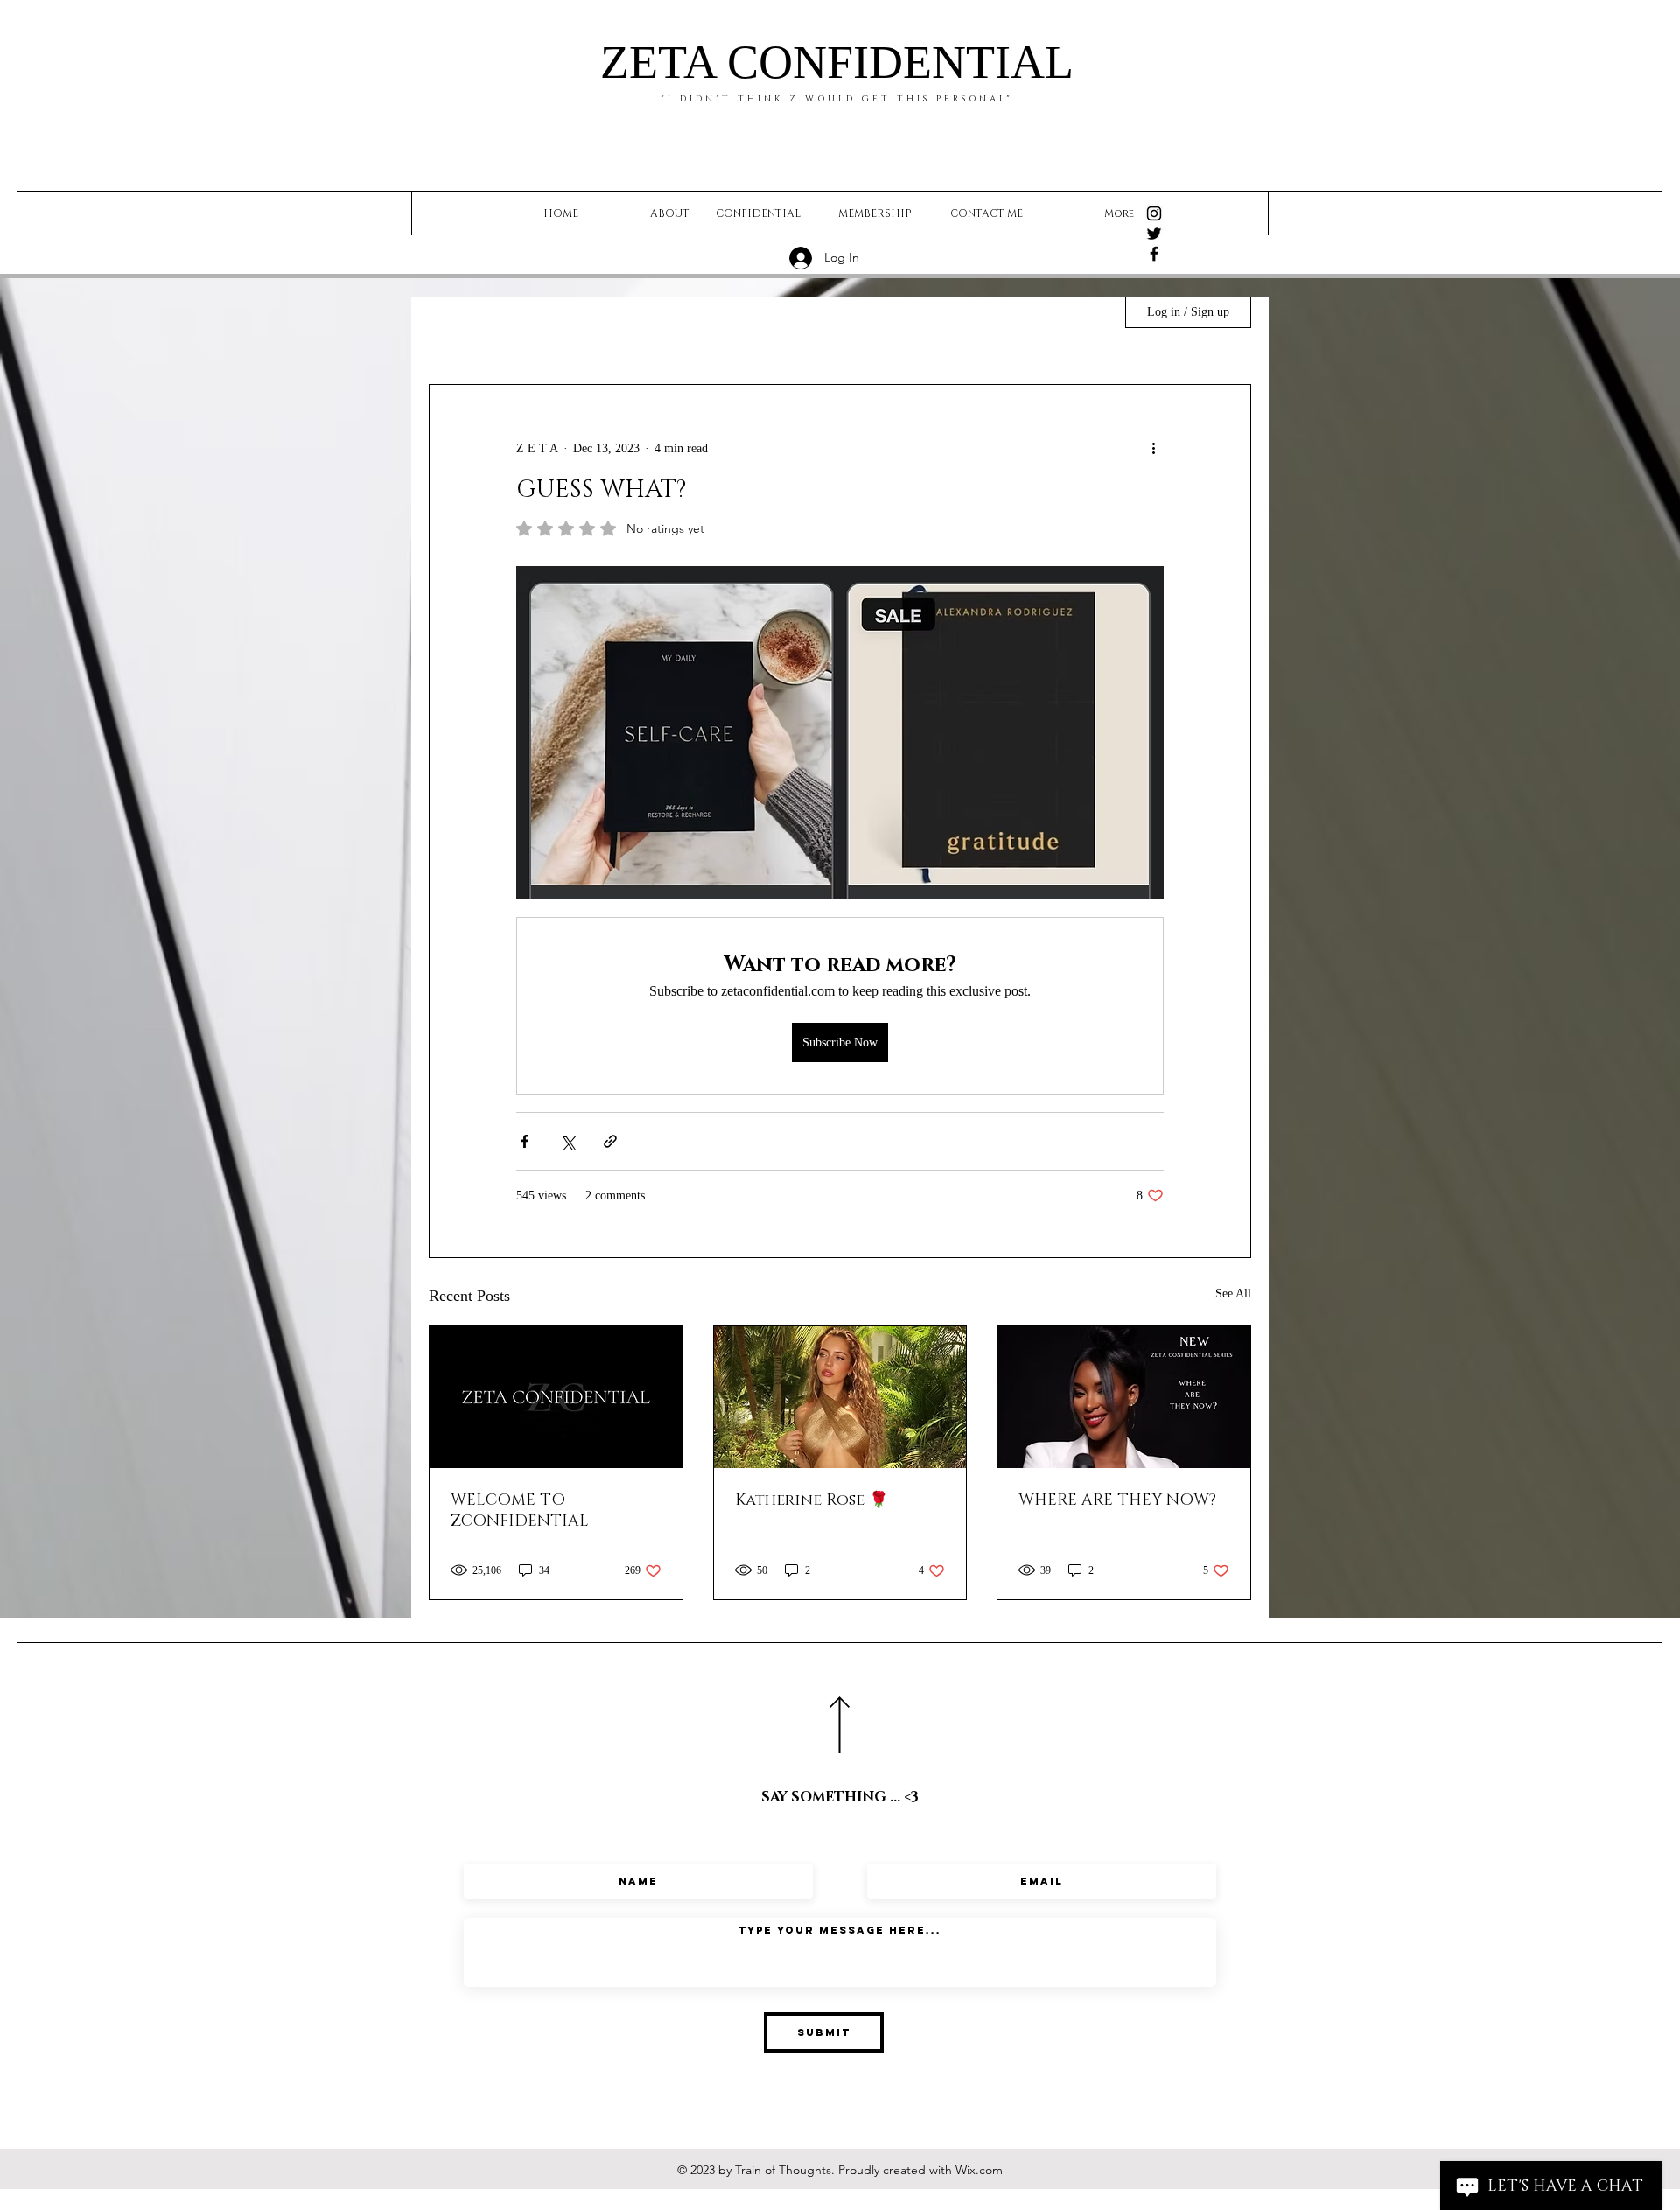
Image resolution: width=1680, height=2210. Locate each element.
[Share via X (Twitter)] (567, 1141)
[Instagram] (1154, 213)
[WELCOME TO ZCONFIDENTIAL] (556, 1397)
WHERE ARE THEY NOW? (1117, 1500)
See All (1233, 1294)
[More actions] (1153, 448)
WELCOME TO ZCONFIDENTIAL (520, 1511)
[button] (1082, 312)
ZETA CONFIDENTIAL (837, 62)
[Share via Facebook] (525, 1141)
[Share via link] (610, 1141)
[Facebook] (1154, 254)
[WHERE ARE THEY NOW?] (1124, 1397)
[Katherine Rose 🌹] (840, 1397)
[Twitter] (1154, 234)
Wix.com (979, 2170)
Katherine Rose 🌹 (812, 1500)
